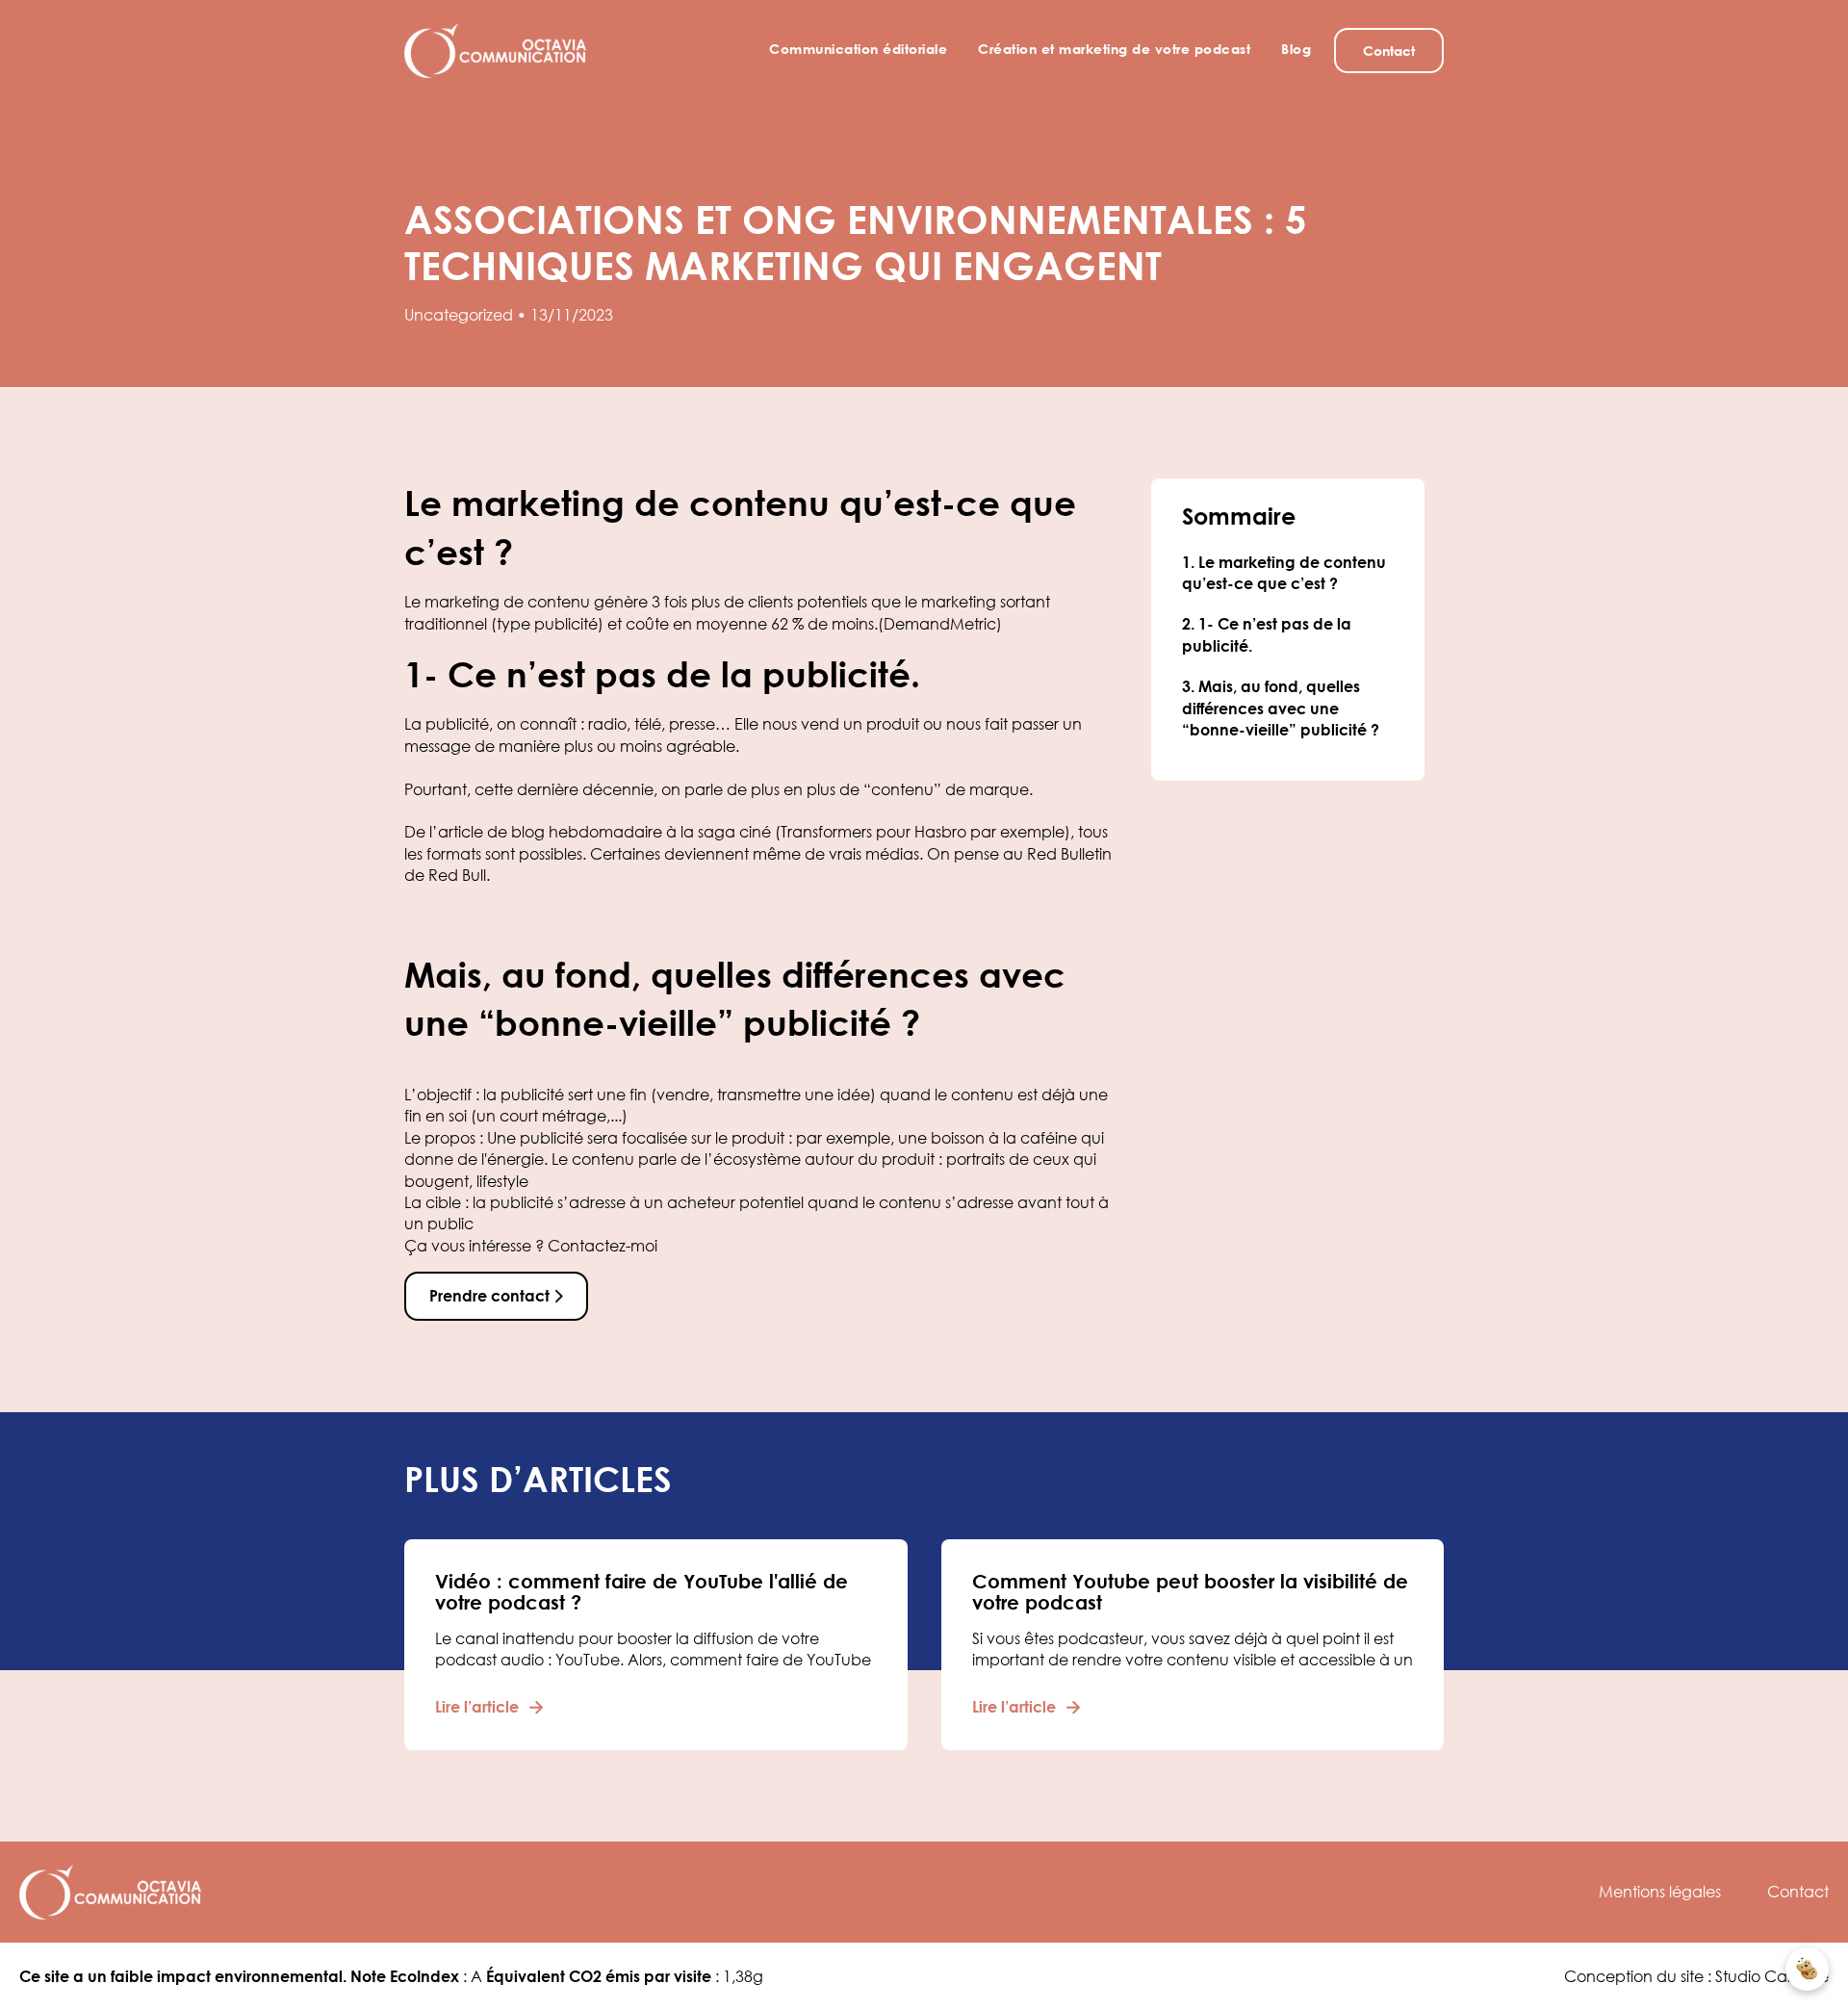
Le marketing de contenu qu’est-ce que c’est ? (1284, 573)
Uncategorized (459, 315)
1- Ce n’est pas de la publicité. (1267, 635)
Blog (1296, 49)
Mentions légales (1660, 1892)
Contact (1798, 1892)
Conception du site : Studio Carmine (1696, 1976)
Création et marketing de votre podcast (1114, 49)
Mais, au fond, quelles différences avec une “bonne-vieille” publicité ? (1281, 709)
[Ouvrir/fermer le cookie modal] (1807, 1969)
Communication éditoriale (858, 49)
